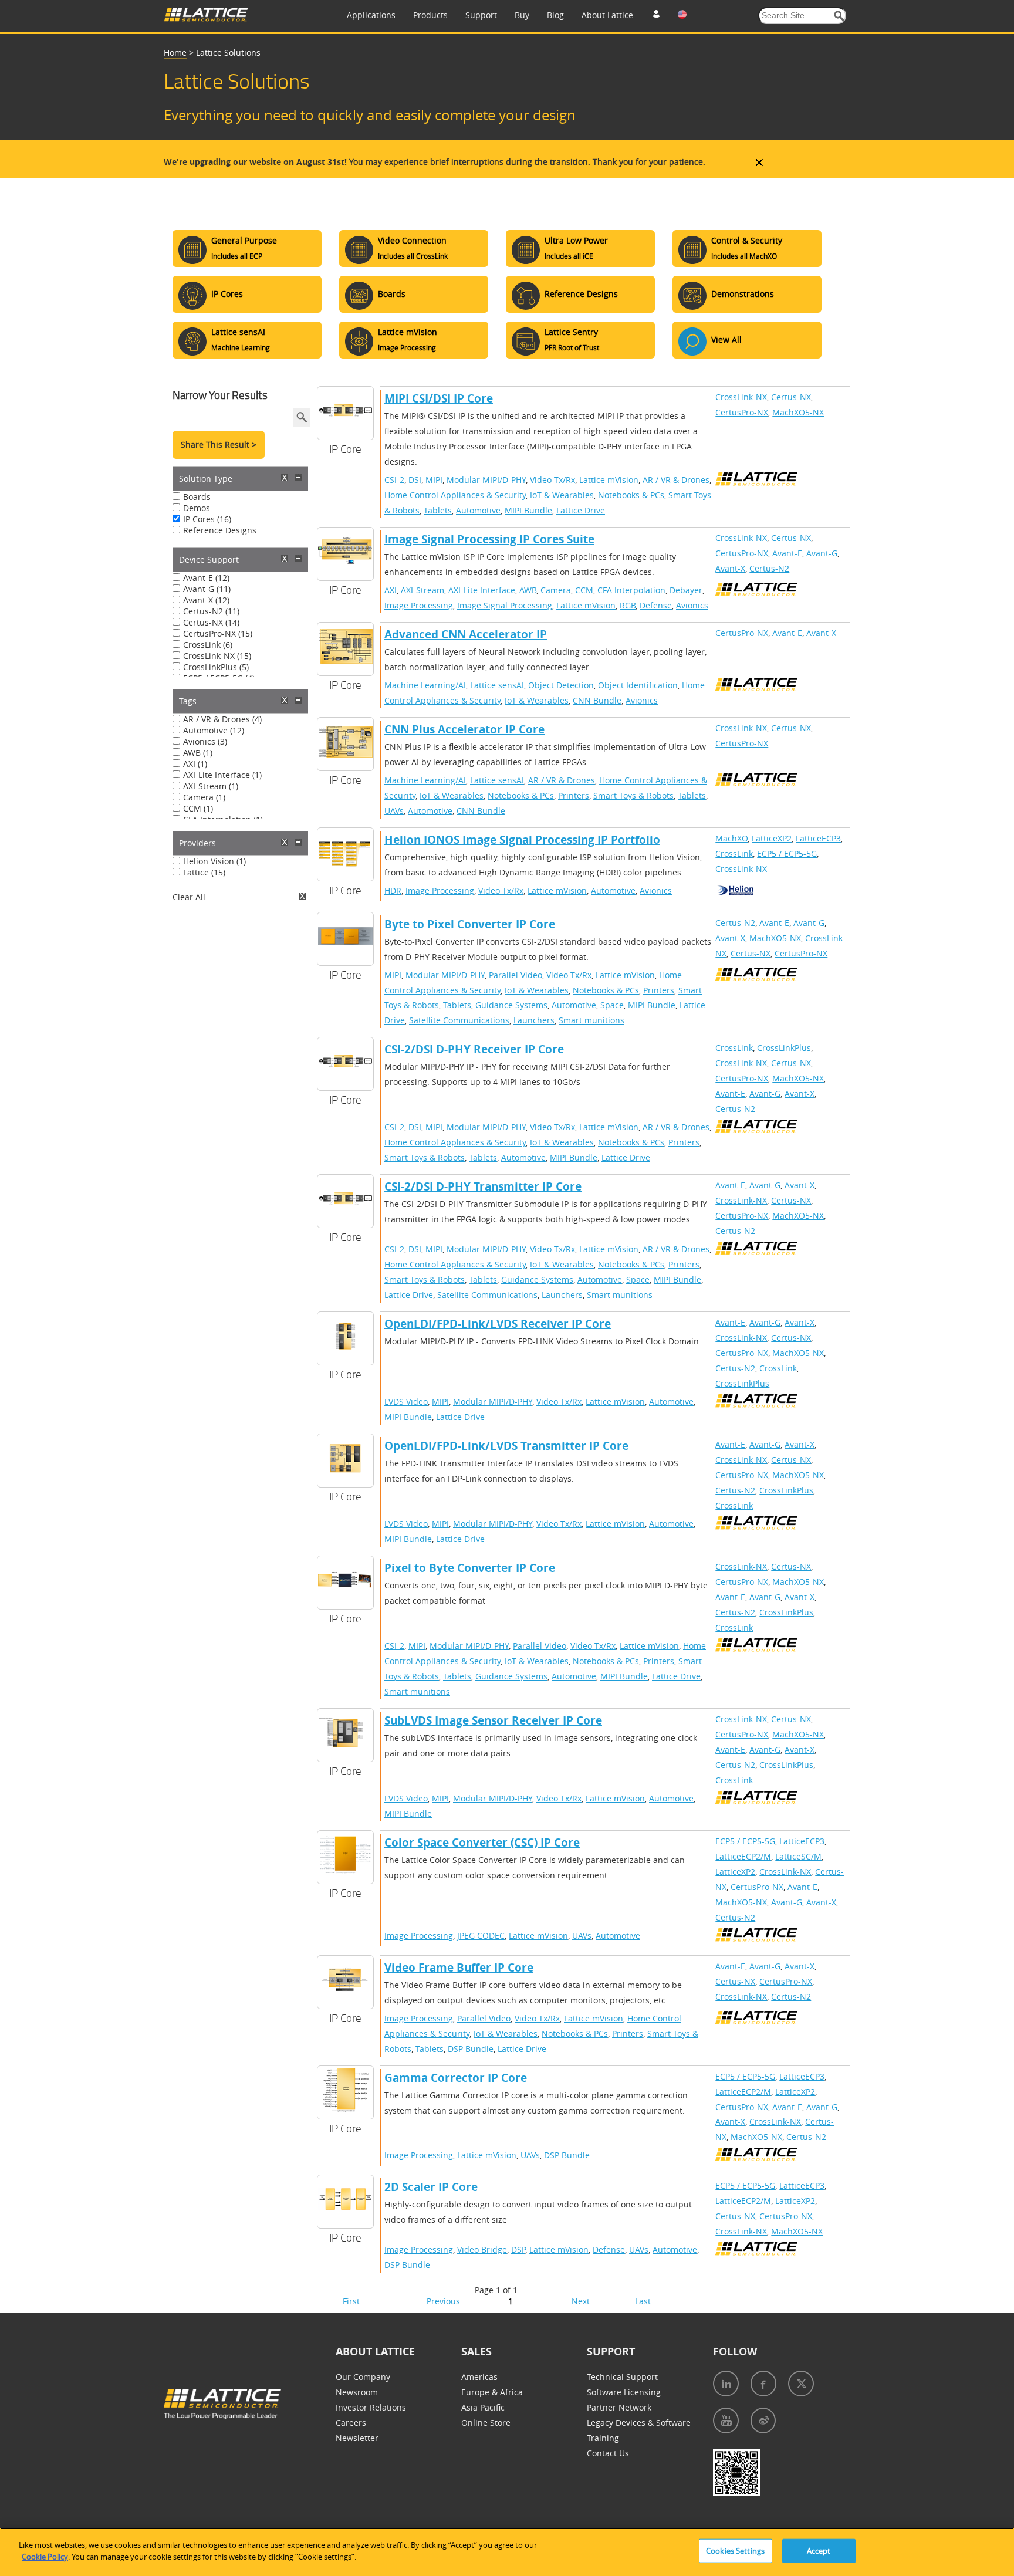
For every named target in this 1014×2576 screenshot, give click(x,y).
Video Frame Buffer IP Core (459, 1968)
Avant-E (787, 553)
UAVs (394, 811)
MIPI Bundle (528, 510)
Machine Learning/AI (425, 685)
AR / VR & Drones (676, 480)
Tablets (438, 510)
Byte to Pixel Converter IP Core (470, 924)
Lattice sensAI (497, 685)
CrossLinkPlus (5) (216, 667)
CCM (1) (198, 808)
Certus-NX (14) (211, 622)
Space (612, 1005)
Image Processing (419, 605)
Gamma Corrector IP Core (456, 2078)
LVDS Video (406, 1402)
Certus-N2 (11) (211, 611)
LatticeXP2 (772, 838)
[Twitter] (801, 2384)
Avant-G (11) (207, 589)
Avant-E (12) (206, 578)
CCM (584, 590)
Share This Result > (219, 444)
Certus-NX (791, 397)
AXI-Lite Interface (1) (222, 775)
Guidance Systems (511, 1005)
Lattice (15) (204, 872)
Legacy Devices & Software (639, 2423)
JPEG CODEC (481, 1936)
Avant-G (822, 553)
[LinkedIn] (726, 2384)
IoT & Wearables (562, 495)
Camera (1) (204, 797)
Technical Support (622, 2377)
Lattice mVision (609, 480)
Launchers (534, 1020)
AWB (528, 590)
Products (430, 15)
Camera (556, 590)
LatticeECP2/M (743, 1856)
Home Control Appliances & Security (455, 495)
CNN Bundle (597, 700)
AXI (391, 590)
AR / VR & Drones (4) (222, 719)
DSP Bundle (471, 2049)
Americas (479, 2377)
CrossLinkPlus (784, 1048)
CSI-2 (394, 480)
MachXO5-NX (798, 412)
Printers (574, 795)
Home (175, 53)
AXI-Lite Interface (482, 590)
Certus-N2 (769, 568)
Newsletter (357, 2438)
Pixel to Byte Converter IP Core (470, 1568)
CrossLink (734, 853)
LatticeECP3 (818, 838)
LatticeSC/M (798, 1856)
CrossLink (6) (208, 645)
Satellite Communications (459, 1020)
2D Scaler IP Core (431, 2187)
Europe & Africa (492, 2392)
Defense (656, 605)
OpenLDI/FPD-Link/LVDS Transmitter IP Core (506, 1446)
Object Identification (638, 685)
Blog (555, 15)
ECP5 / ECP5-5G (787, 853)
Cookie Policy (45, 2556)
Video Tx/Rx (552, 480)
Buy (522, 15)
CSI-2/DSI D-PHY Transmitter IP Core (483, 1186)
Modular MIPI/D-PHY (486, 480)
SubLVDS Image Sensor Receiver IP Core (493, 1720)
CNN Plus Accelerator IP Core (464, 729)
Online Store (486, 2423)
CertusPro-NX (742, 412)
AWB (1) (198, 753)
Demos (197, 508)
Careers (351, 2423)
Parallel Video (516, 975)
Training (603, 2438)
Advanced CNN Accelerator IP (466, 634)
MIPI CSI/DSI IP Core (439, 398)
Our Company (363, 2377)
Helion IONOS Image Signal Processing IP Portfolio (522, 840)
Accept (819, 2551)
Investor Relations (371, 2407)
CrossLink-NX (741, 397)
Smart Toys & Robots (633, 795)
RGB (628, 605)
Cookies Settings (735, 2551)
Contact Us (608, 2453)
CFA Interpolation (631, 590)
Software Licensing (624, 2392)
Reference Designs (220, 530)
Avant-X (730, 568)
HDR (393, 890)
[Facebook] (763, 2384)
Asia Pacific (483, 2407)
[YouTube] (726, 2421)
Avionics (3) (205, 741)
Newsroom (357, 2392)
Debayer (686, 590)
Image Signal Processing (505, 605)
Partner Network (619, 2407)
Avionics (692, 605)
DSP (518, 2249)
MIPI (434, 480)
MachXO (731, 838)
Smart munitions (591, 1020)
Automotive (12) (214, 730)
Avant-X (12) (206, 600)
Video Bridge (482, 2249)
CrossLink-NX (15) (217, 656)
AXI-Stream (422, 590)
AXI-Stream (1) (211, 786)
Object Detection (561, 685)
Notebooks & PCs (631, 495)
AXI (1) (195, 764)
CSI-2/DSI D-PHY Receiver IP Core (474, 1049)
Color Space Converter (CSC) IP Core (482, 1843)
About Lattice (607, 15)
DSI (415, 480)
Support (481, 15)
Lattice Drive (581, 510)
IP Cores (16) (207, 519)
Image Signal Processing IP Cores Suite (489, 539)
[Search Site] (839, 16)
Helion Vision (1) (214, 861)
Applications (371, 15)
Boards (197, 497)
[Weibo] (763, 2421)
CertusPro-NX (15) (218, 633)
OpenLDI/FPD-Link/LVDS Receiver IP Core (498, 1324)
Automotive (478, 510)
